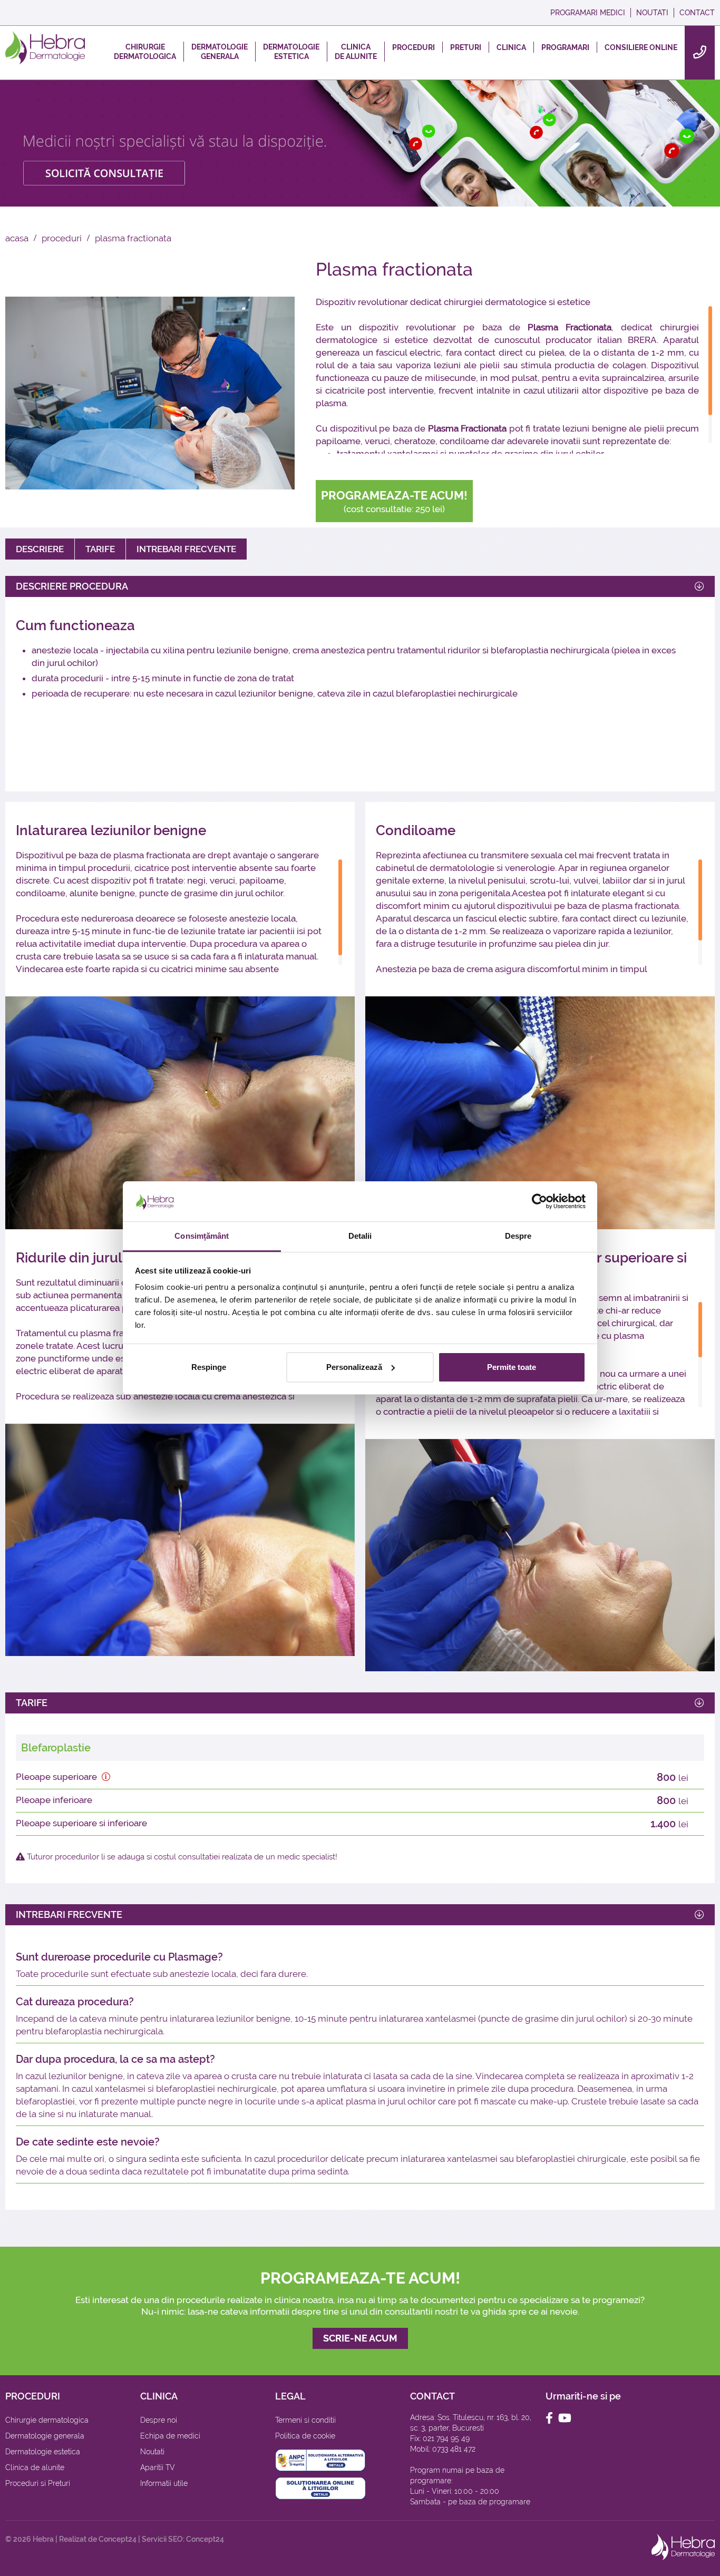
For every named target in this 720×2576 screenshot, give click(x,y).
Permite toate (512, 1367)
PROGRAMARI (565, 47)
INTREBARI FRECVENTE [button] (69, 1914)
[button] (106, 1777)
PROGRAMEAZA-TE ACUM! (394, 501)
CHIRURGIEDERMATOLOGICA (145, 52)
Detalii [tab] (360, 1236)
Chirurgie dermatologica (47, 2420)
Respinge (209, 1367)
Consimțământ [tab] (202, 1236)
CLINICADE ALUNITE (356, 52)
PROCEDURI (413, 47)
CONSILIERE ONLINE (641, 47)
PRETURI (466, 47)
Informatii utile (164, 2483)
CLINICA (511, 47)
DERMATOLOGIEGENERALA (220, 52)
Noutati (152, 2452)
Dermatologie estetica (43, 2452)
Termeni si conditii (305, 2420)
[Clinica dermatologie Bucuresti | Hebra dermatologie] (45, 47)
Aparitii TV (158, 2467)
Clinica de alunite (35, 2467)
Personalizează (354, 1367)
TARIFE (100, 549)
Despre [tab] (518, 1236)
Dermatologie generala (45, 2436)
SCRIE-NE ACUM (360, 2338)
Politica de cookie (305, 2436)
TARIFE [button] (32, 1703)
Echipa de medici (170, 2436)
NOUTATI (652, 13)
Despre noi (159, 2420)
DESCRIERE (40, 549)
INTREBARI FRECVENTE (186, 549)
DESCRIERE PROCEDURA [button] (72, 586)
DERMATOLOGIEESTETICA (291, 52)
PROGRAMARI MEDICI (588, 13)
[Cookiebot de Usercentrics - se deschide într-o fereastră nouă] (539, 1201)
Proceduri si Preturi (38, 2483)
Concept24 (118, 2539)
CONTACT (697, 13)
